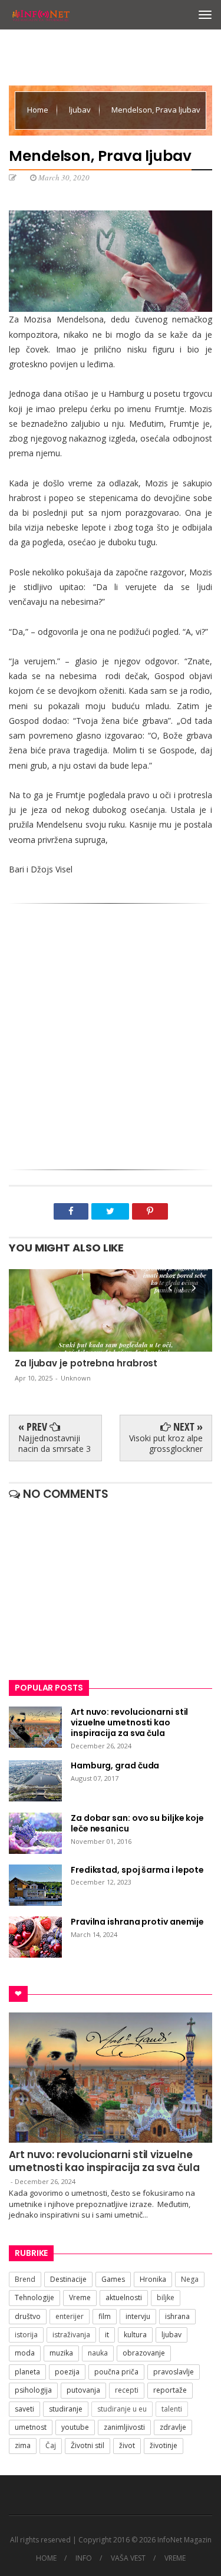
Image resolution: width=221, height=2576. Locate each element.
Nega (190, 2279)
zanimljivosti (124, 2427)
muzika (61, 2353)
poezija (67, 2372)
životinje (164, 2445)
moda (25, 2353)
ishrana (177, 2316)
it (107, 2335)
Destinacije (68, 2279)
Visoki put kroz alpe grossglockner (166, 1443)
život (127, 2445)
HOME (46, 2558)
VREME (175, 2558)
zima (23, 2445)
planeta (27, 2372)
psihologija (33, 2390)
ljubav (81, 110)
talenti (172, 2409)
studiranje (66, 2409)
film (105, 2316)
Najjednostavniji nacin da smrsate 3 (55, 1443)
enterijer (70, 2316)
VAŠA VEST (128, 2558)
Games (113, 2279)
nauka (98, 2353)
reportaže (170, 2390)
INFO (84, 2558)
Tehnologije (34, 2297)
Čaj (51, 2445)
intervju (138, 2316)
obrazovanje (144, 2353)
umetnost (31, 2427)
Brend (25, 2279)
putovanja (83, 2390)
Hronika (153, 2279)
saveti (24, 2409)
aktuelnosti (124, 2297)
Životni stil (88, 2445)
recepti (127, 2390)
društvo (28, 2316)
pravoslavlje (174, 2372)
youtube (75, 2427)
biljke (166, 2297)
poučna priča (116, 2372)
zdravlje (173, 2427)
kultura (135, 2335)
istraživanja (71, 2335)
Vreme (80, 2297)
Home (39, 110)
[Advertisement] (111, 1032)
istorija (26, 2335)
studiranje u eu (122, 2409)
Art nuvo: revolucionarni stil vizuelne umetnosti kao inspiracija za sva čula (104, 2161)
